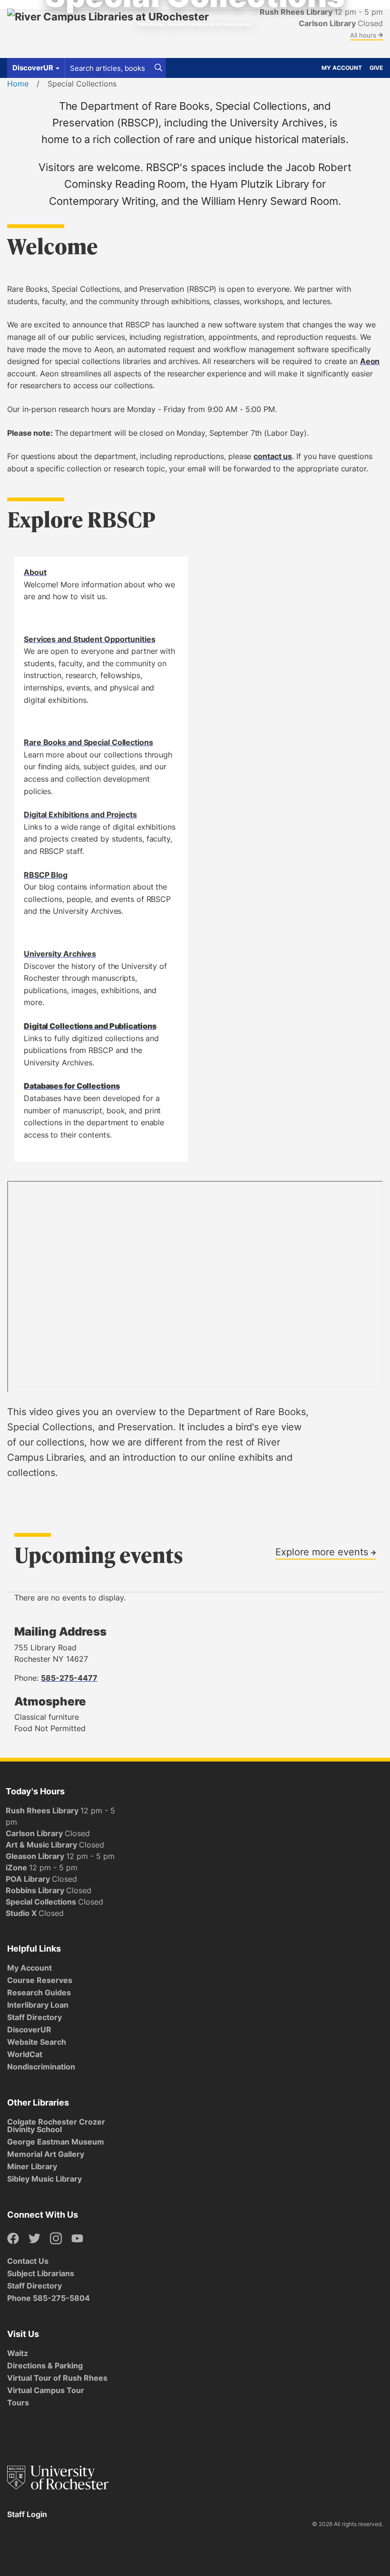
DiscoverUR (29, 2030)
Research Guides (39, 1992)
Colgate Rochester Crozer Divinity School (56, 2126)
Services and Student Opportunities (90, 639)
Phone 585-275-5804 (49, 2298)
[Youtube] (77, 2239)
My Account (342, 68)
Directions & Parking (45, 2365)
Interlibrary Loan (38, 2005)
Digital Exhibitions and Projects (80, 814)
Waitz (18, 2353)
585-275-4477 (69, 1678)
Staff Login (27, 2514)
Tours (18, 2403)
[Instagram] (56, 2239)
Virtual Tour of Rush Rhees (57, 2378)
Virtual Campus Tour (46, 2390)
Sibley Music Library (44, 2179)
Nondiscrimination (41, 2067)
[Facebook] (13, 2239)
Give (376, 68)
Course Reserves (40, 1980)
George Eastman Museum (56, 2142)
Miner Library (32, 2166)
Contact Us (28, 2261)
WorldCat (25, 2054)
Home (18, 84)
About (35, 572)
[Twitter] (34, 2239)
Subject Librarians (41, 2273)
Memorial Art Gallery (46, 2154)
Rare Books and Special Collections (88, 742)
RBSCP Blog (46, 875)
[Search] (158, 68)
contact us (273, 456)
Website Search (37, 2042)
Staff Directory (34, 2017)
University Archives (60, 954)
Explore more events (323, 1551)
